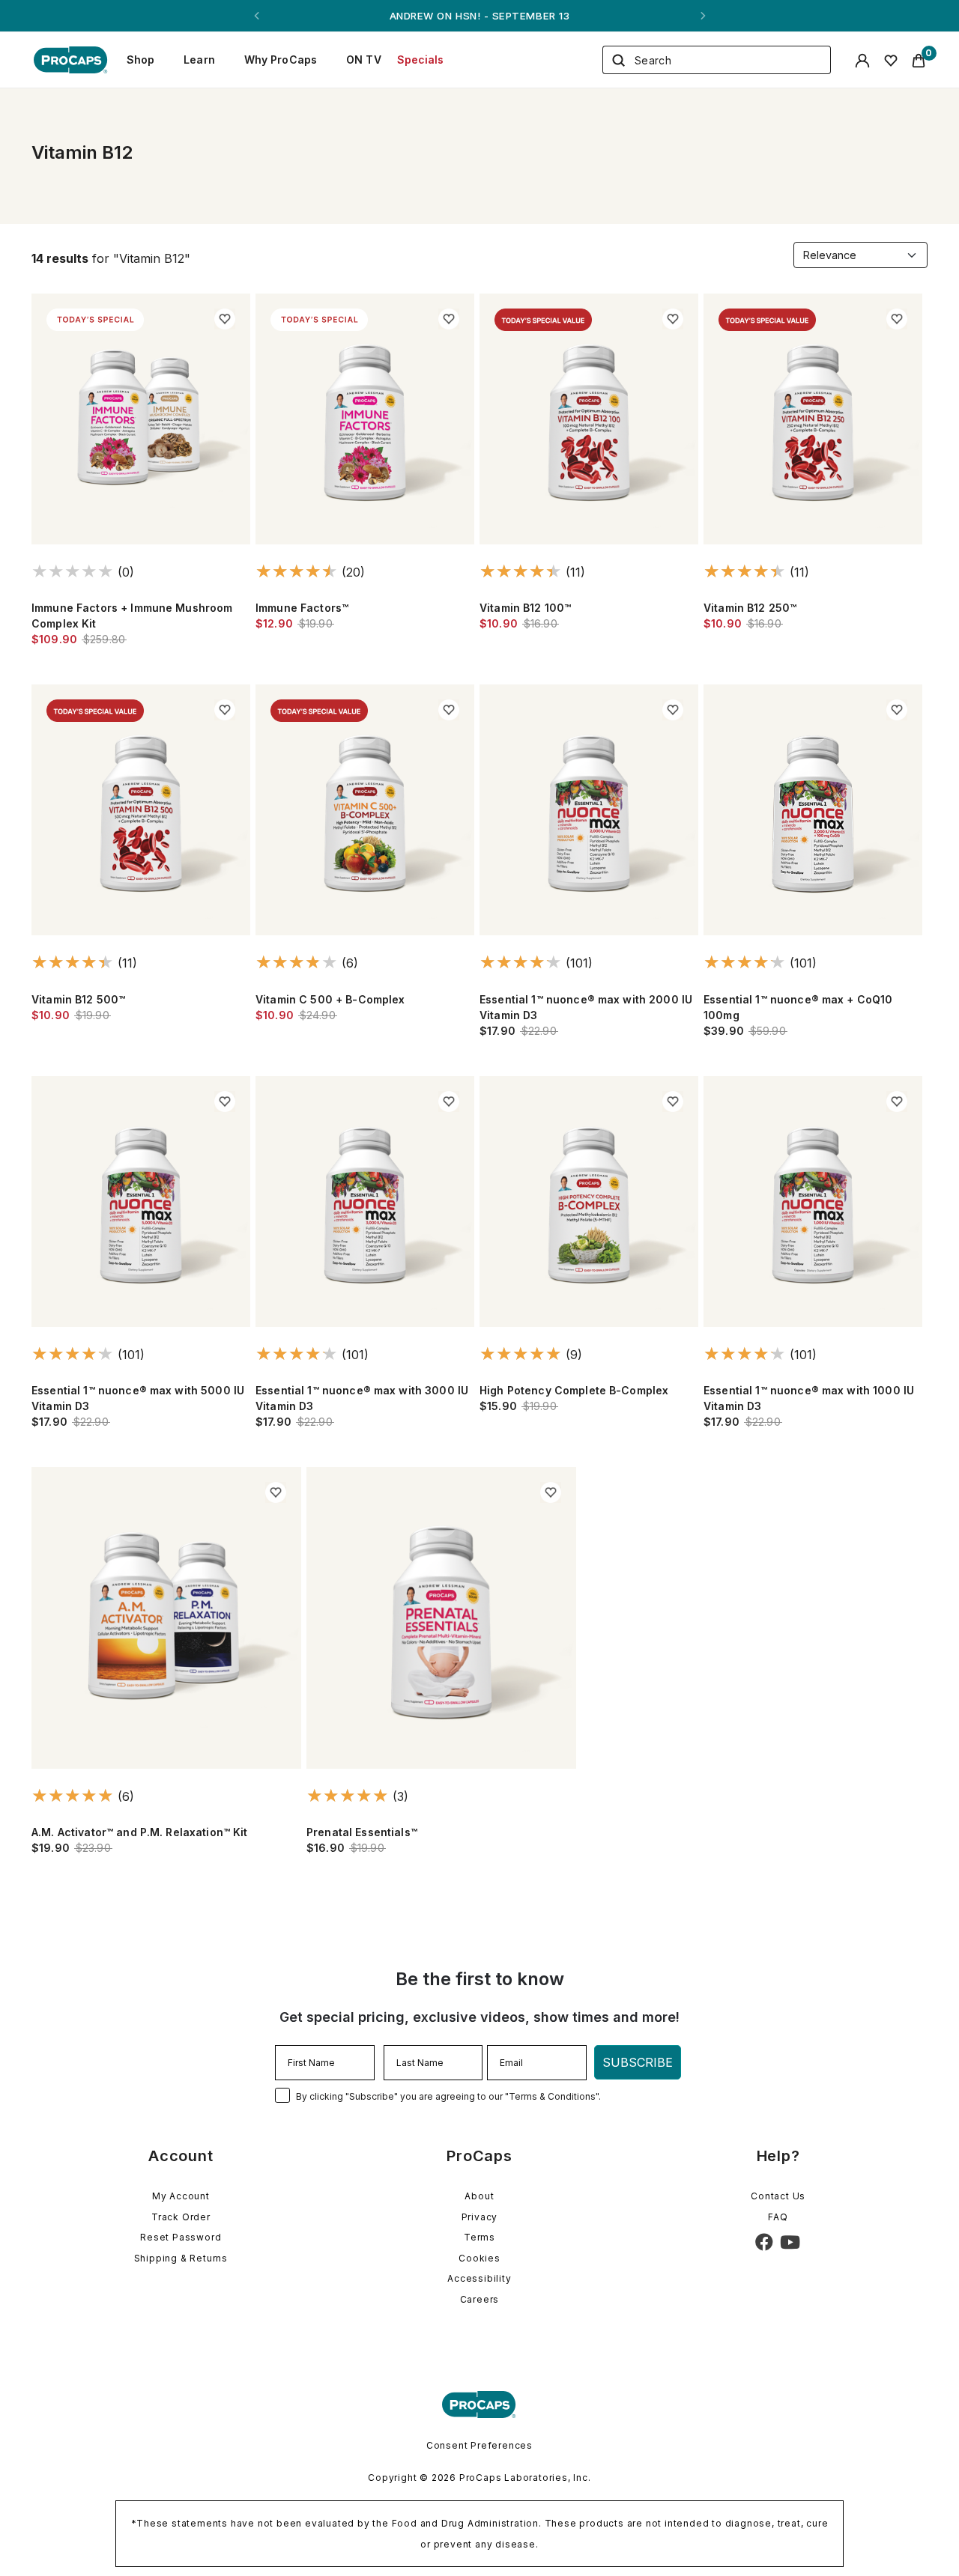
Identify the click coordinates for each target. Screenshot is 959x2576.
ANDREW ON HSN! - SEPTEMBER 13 (479, 16)
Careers (480, 2299)
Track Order (181, 2217)
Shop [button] (141, 60)
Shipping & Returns (181, 2258)
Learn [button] (199, 60)
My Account (181, 2196)
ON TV (364, 60)
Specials (421, 60)
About (479, 2196)
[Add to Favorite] (225, 319)
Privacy (480, 2217)
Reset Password (181, 2237)
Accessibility (479, 2278)
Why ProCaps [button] (281, 60)
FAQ (778, 2217)
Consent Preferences (479, 2445)
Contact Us (778, 2196)
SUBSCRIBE (638, 2062)
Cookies (479, 2258)
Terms (479, 2237)
